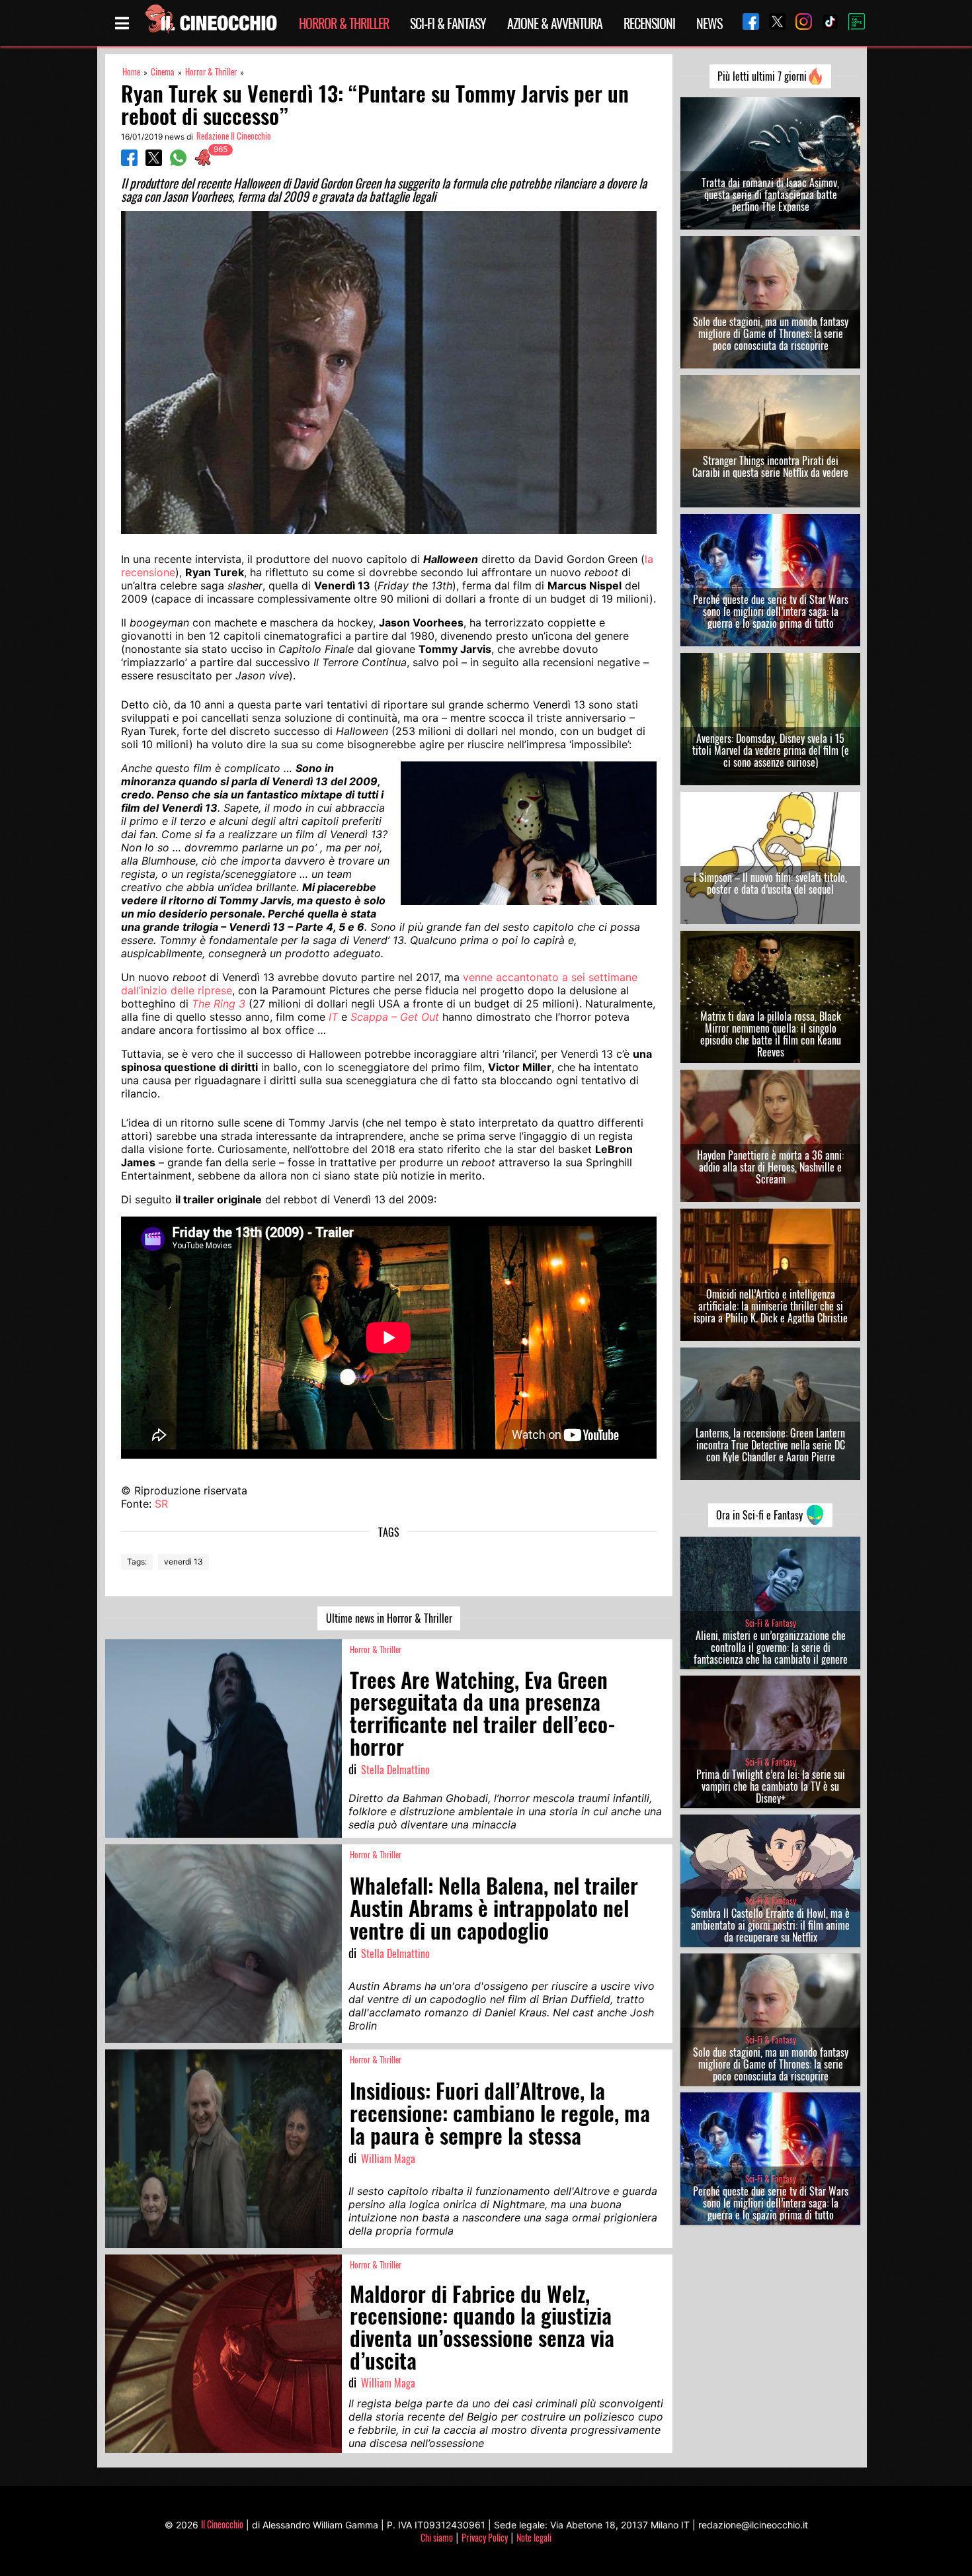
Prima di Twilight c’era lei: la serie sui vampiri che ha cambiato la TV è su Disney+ (771, 1786)
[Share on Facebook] (129, 162)
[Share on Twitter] (154, 162)
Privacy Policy (485, 2537)
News (709, 23)
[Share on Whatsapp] (178, 162)
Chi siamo (437, 2537)
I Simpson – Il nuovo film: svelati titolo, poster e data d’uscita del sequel (770, 883)
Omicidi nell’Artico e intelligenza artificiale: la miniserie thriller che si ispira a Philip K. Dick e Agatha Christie (771, 1306)
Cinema (163, 72)
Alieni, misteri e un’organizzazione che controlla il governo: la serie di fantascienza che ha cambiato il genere (771, 1647)
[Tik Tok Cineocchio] (825, 23)
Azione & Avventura (555, 23)
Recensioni (649, 23)
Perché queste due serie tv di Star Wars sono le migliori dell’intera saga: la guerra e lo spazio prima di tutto (771, 611)
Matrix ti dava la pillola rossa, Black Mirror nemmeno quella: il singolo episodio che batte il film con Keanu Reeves (771, 1034)
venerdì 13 (183, 1562)
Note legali (534, 2537)
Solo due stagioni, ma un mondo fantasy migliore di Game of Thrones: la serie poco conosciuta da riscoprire (771, 333)
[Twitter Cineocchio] (772, 23)
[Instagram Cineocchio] (799, 23)
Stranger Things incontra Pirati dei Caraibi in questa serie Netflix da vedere (770, 466)
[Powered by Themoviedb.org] (852, 23)
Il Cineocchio (222, 2524)
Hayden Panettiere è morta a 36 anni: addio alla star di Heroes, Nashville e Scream (770, 1167)
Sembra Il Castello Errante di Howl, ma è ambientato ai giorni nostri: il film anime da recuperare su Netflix (770, 1925)
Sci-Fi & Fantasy (448, 23)
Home (131, 72)
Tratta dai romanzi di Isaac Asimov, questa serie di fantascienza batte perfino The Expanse (770, 194)
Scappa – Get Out (395, 1017)
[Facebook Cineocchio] (746, 23)
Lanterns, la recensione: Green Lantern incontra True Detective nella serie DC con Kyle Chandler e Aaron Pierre (770, 1445)
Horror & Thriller (344, 23)
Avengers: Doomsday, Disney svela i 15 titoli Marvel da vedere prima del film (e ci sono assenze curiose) (771, 750)
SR (161, 1504)
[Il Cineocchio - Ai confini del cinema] (210, 23)
